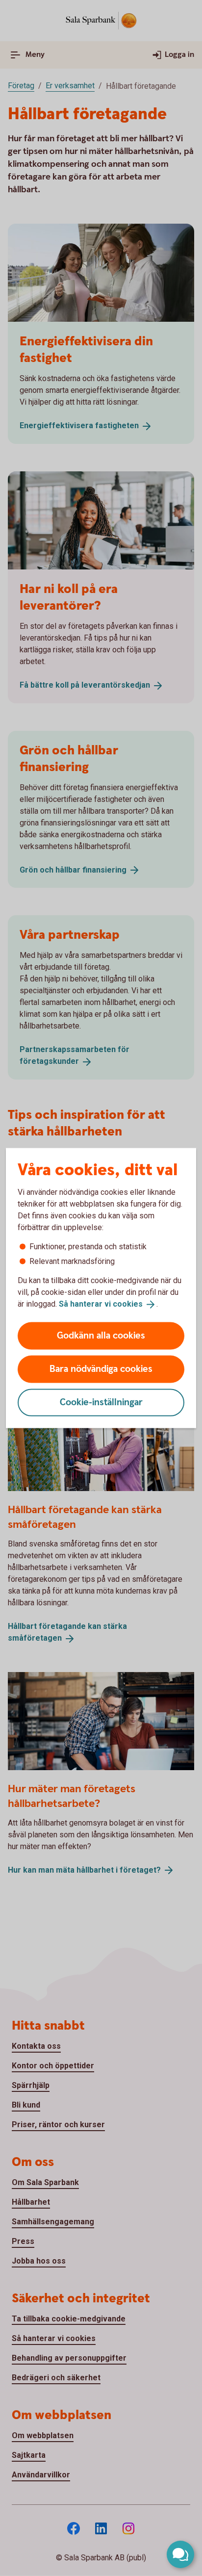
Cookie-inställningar (101, 1402)
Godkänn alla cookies (101, 1335)
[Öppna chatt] (180, 2554)
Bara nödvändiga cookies (101, 1369)
